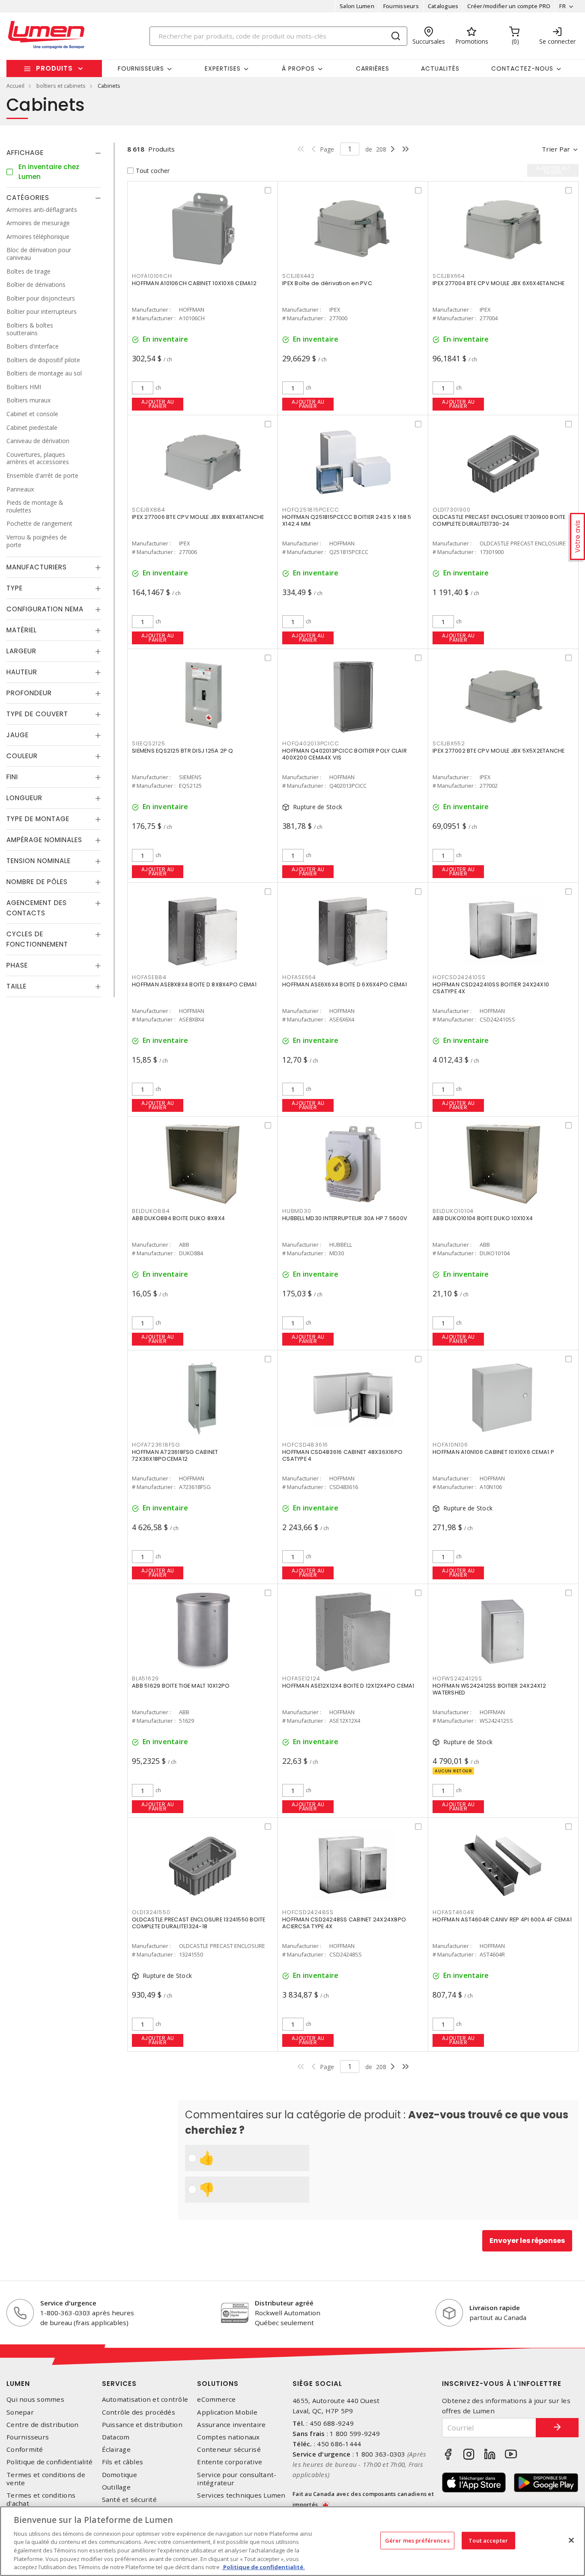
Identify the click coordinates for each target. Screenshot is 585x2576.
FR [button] (563, 6)
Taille (16, 986)
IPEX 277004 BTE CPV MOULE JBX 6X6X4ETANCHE (499, 283)
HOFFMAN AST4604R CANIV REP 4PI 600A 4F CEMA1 (502, 1919)
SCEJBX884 (149, 510)
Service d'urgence (68, 2303)
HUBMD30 (297, 1211)
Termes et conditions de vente (46, 2479)
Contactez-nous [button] (522, 68)
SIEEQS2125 (149, 743)
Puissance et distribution (142, 2425)
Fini (12, 777)
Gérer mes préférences (417, 2540)
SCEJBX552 (449, 743)
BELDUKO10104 (453, 1211)
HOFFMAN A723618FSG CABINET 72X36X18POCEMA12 (175, 1455)
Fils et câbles (123, 2462)
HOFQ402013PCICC (310, 743)
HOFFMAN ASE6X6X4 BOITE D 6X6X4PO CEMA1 (345, 984)
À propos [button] (298, 68)
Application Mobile (227, 2412)
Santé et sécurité (129, 2500)
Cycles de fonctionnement (37, 939)
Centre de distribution (43, 2425)
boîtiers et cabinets (61, 86)
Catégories (28, 198)
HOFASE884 (149, 977)
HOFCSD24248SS (308, 1912)
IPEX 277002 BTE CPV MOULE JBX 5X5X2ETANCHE (499, 751)
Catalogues (443, 6)
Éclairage (116, 2449)
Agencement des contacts (37, 908)
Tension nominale (39, 861)
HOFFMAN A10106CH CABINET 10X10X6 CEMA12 (194, 283)
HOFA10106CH (152, 276)
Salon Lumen (357, 6)
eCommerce (216, 2399)
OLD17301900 (451, 510)
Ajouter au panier (158, 404)
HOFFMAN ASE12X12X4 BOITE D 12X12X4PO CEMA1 (348, 1686)
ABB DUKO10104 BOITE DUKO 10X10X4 (483, 1218)
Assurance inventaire (231, 2425)
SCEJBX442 (298, 276)
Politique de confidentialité (49, 2462)
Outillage (116, 2487)
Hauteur (22, 672)
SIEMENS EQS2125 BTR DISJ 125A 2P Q (183, 751)
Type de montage (38, 819)
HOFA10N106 (450, 1445)
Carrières (373, 68)
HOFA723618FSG (156, 1445)
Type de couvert (37, 714)
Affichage (25, 153)
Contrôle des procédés (139, 2412)
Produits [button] (54, 68)
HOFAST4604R (453, 1912)
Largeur (21, 651)
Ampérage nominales (44, 840)
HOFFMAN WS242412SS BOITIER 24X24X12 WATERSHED (489, 1689)
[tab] (54, 153)
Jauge (18, 735)
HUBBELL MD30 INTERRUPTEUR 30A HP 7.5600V (345, 1218)
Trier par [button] (556, 149)
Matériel (22, 630)
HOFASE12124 (301, 1678)
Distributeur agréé (284, 2303)
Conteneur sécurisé (229, 2449)
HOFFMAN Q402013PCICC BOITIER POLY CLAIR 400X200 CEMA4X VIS (345, 754)
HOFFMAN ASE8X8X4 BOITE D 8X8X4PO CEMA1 (194, 984)
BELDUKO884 (151, 1211)
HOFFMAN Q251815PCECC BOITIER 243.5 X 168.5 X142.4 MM (347, 520)
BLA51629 (145, 1678)
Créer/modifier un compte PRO (509, 6)
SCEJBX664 (449, 276)
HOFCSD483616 (305, 1445)
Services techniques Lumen (241, 2495)
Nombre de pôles (37, 882)
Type (15, 588)
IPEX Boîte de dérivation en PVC (327, 283)
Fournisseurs (401, 6)
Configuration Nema (45, 609)
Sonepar (20, 2412)
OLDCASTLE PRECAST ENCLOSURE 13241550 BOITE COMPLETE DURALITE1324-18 (199, 1923)
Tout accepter (488, 2540)
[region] (292, 2541)
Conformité (25, 2449)
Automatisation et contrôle (145, 2399)
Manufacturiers (37, 567)
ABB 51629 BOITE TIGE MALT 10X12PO (181, 1686)
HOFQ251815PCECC (310, 510)
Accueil (15, 86)
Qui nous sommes (35, 2399)
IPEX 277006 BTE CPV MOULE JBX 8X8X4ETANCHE (198, 517)
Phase (17, 965)
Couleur (22, 756)
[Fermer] (571, 2540)
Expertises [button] (223, 68)
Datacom (116, 2437)
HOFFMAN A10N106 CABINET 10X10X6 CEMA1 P (493, 1452)
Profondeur (29, 693)
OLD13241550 (151, 1912)
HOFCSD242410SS (459, 977)
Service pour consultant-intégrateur (237, 2479)
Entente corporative (230, 2462)
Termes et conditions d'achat (41, 2499)
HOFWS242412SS (457, 1678)
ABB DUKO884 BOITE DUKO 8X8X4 (178, 1218)
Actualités (440, 68)
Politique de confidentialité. (263, 2567)
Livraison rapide (495, 2308)
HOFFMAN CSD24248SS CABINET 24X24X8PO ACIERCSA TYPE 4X (344, 1923)
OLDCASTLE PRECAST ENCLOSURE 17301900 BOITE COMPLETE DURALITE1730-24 (499, 520)
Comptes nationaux (228, 2437)
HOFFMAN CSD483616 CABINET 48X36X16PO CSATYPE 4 (342, 1455)
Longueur (24, 798)
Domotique (119, 2475)
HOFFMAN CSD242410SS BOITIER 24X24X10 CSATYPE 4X (491, 988)
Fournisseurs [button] (141, 68)
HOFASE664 (299, 977)
